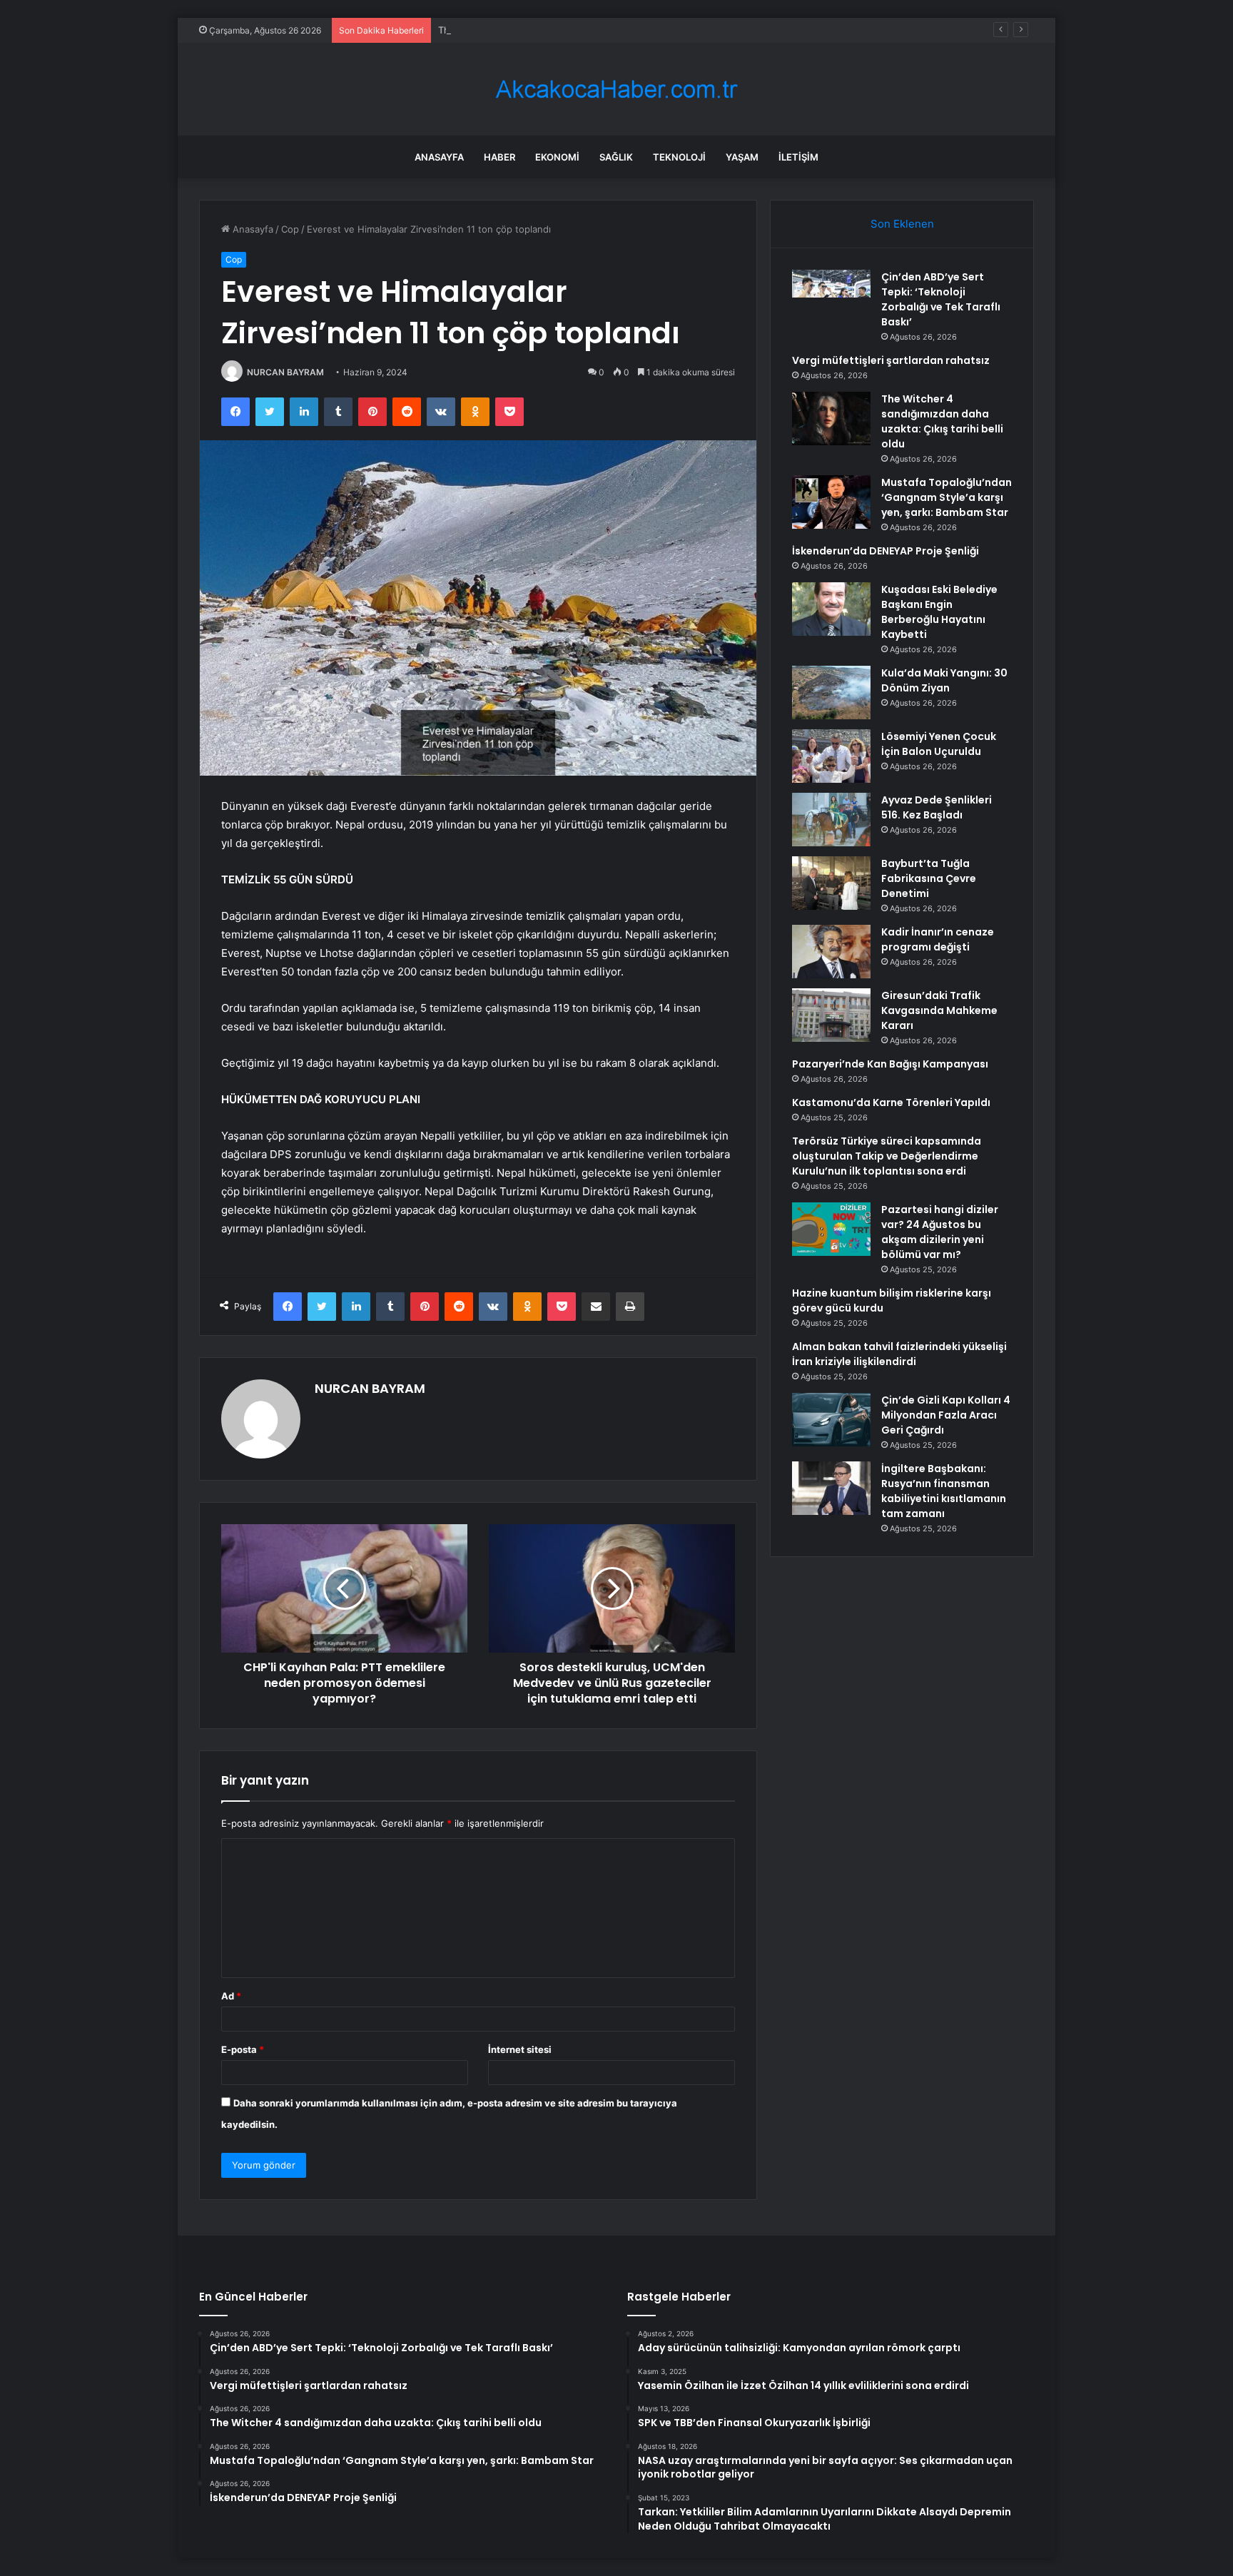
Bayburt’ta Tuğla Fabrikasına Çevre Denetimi (929, 878)
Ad (231, 1996)
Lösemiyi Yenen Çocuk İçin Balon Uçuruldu (939, 744)
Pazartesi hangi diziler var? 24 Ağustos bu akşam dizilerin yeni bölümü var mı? (940, 1232)
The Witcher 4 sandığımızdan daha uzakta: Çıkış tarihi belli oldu (578, 30)
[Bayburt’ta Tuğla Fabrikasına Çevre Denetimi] (831, 883)
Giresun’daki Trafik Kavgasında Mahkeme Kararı (939, 1010)
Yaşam (742, 157)
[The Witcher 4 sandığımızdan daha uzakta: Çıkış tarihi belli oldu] (831, 419)
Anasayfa (439, 157)
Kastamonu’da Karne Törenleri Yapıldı (891, 1102)
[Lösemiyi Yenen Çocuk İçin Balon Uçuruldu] (831, 756)
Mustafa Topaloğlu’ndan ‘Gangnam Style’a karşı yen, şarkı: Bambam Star (947, 497)
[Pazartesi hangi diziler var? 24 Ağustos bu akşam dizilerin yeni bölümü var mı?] (831, 1229)
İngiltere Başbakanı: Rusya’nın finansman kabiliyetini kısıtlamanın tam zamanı (944, 1491)
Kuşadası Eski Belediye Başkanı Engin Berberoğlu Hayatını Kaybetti (939, 612)
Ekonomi (557, 157)
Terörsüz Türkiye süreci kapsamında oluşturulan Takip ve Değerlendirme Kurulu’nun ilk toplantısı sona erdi (887, 1156)
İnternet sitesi (520, 2049)
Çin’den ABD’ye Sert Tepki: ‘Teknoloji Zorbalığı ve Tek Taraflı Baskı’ (941, 299)
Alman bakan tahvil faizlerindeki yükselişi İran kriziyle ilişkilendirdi (899, 1354)
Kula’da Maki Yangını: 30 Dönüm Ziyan (944, 680)
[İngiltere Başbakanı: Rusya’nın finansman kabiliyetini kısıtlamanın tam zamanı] (831, 1488)
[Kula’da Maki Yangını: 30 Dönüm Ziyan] (831, 693)
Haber (499, 157)
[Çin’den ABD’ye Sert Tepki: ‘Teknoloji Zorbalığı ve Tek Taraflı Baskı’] (831, 296)
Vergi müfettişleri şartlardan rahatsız (891, 360)
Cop (290, 229)
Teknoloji (679, 157)
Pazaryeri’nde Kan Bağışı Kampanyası (890, 1064)
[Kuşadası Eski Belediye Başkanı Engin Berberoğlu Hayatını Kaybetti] (831, 609)
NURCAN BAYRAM (285, 372)
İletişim (798, 157)
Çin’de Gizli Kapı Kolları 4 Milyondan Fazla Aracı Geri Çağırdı (946, 1415)
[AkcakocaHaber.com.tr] (616, 90)
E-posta (243, 2049)
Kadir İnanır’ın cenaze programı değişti (938, 939)
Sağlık (616, 157)
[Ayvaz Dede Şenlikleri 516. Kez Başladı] (831, 820)
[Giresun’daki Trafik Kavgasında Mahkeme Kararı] (831, 1015)
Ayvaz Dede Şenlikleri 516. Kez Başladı (937, 807)
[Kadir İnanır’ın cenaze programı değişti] (831, 952)
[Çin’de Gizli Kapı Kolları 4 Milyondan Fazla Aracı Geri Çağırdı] (831, 1420)
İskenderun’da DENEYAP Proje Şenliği (886, 551)
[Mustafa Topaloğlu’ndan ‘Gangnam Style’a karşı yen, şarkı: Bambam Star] (831, 502)
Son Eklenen (902, 224)
